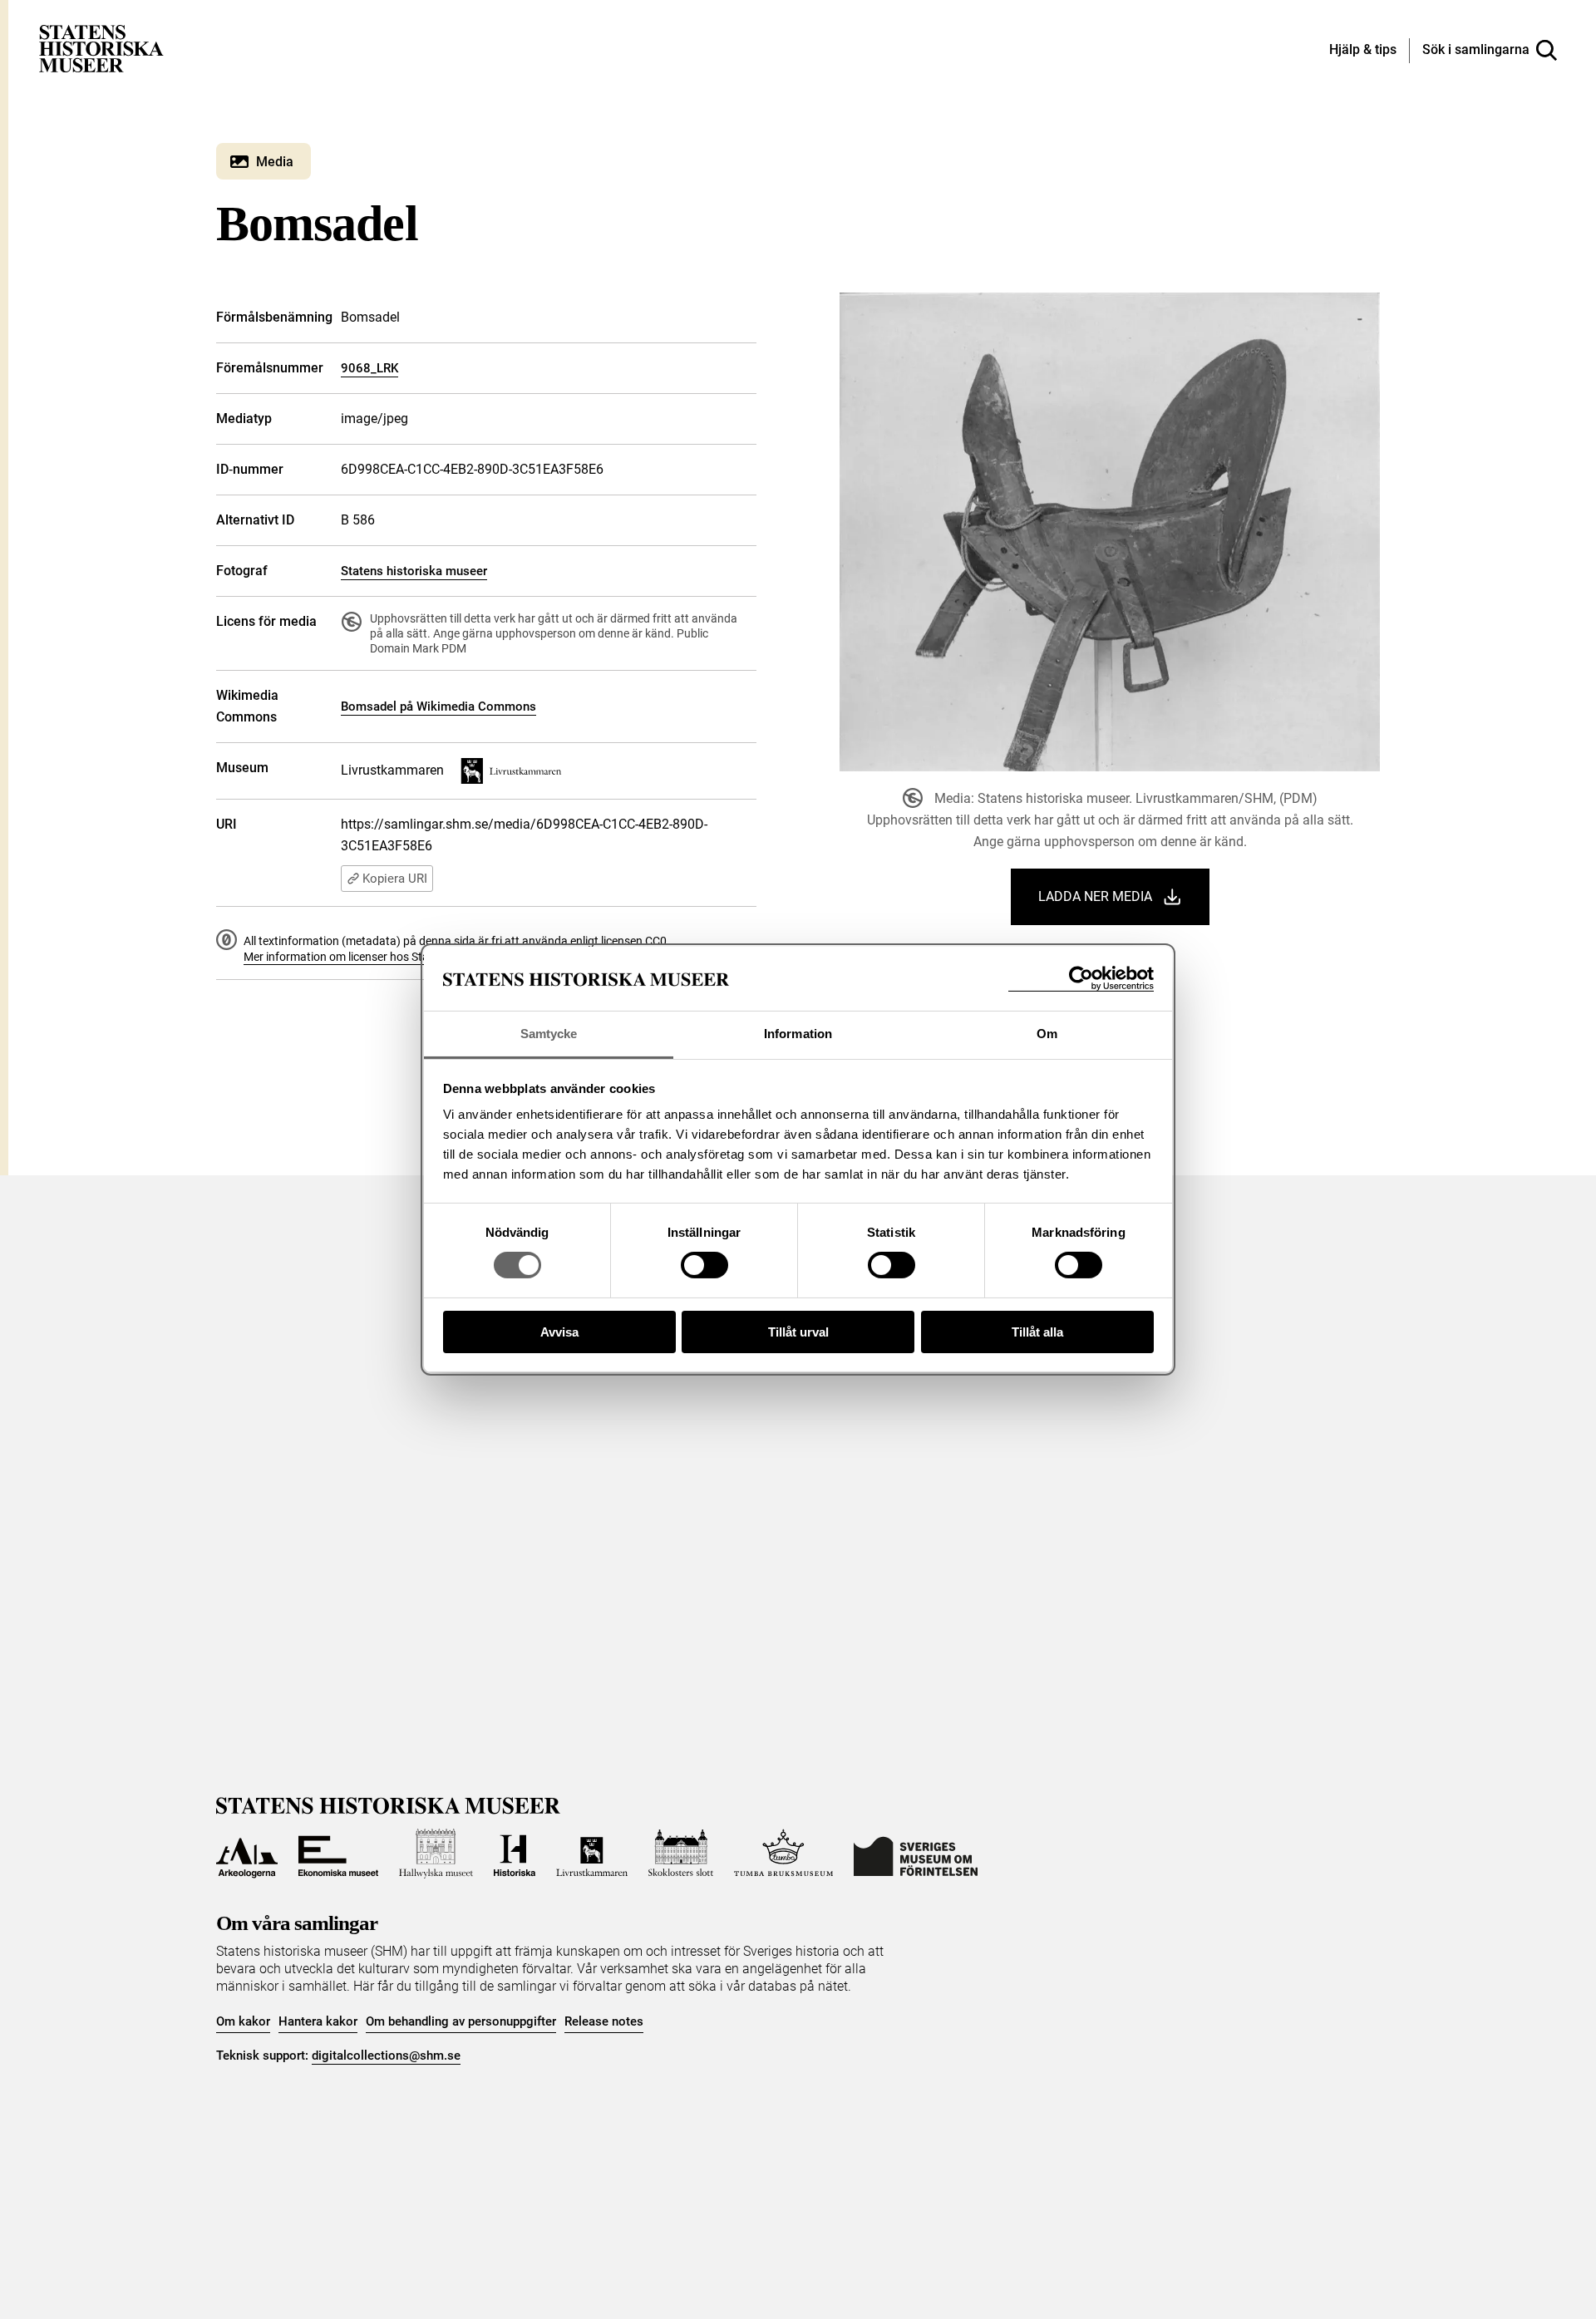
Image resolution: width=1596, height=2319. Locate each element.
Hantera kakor (318, 2021)
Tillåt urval (798, 1332)
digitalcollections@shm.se (386, 2056)
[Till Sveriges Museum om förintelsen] (916, 1854)
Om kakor (243, 2021)
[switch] (704, 1265)
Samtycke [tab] (549, 1034)
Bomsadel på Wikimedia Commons (438, 707)
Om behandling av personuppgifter (461, 2021)
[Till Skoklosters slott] (681, 1854)
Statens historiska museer (414, 571)
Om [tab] (1047, 1034)
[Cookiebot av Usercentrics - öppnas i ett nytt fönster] (1081, 979)
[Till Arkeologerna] (247, 1854)
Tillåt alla (1037, 1332)
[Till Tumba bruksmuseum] (784, 1854)
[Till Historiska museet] (515, 1854)
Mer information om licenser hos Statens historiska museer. (396, 957)
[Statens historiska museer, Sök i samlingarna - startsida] (101, 48)
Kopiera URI (395, 879)
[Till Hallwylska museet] (436, 1854)
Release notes (604, 2021)
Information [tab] (798, 1034)
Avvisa (559, 1332)
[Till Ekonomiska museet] (338, 1854)
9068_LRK (369, 368)
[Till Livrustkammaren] (592, 1854)
